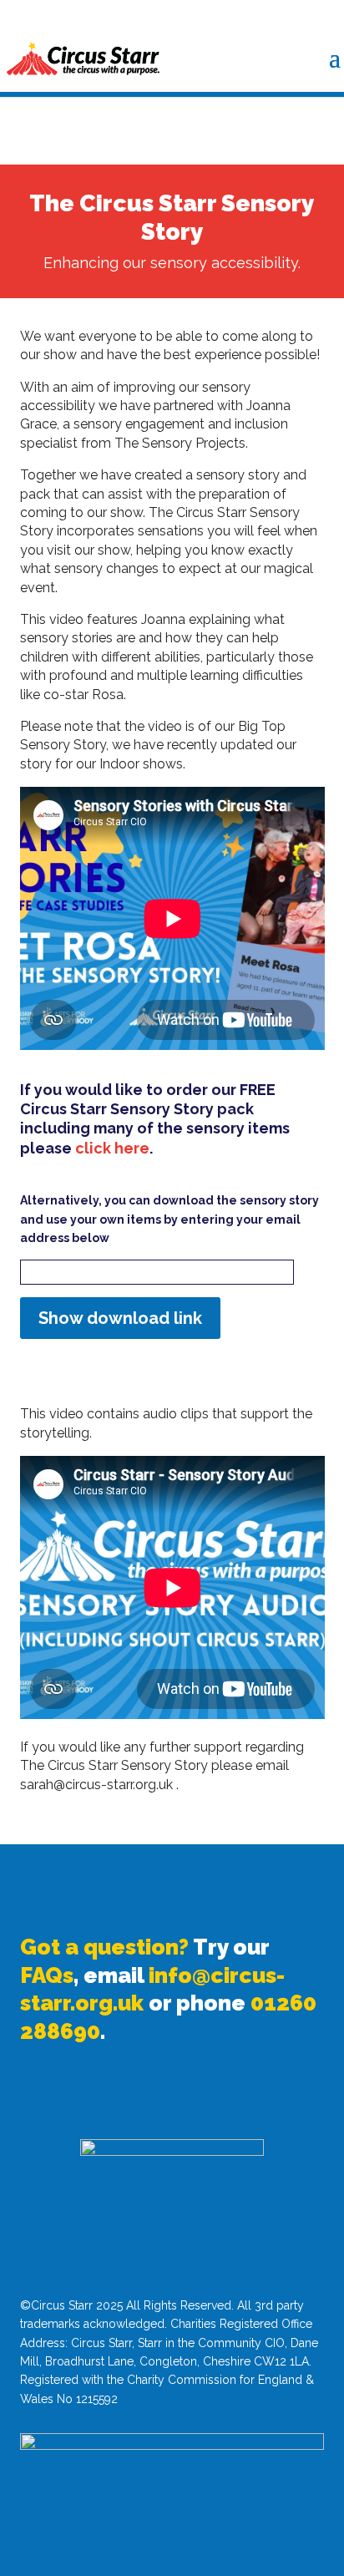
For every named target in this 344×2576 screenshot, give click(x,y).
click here (112, 1148)
